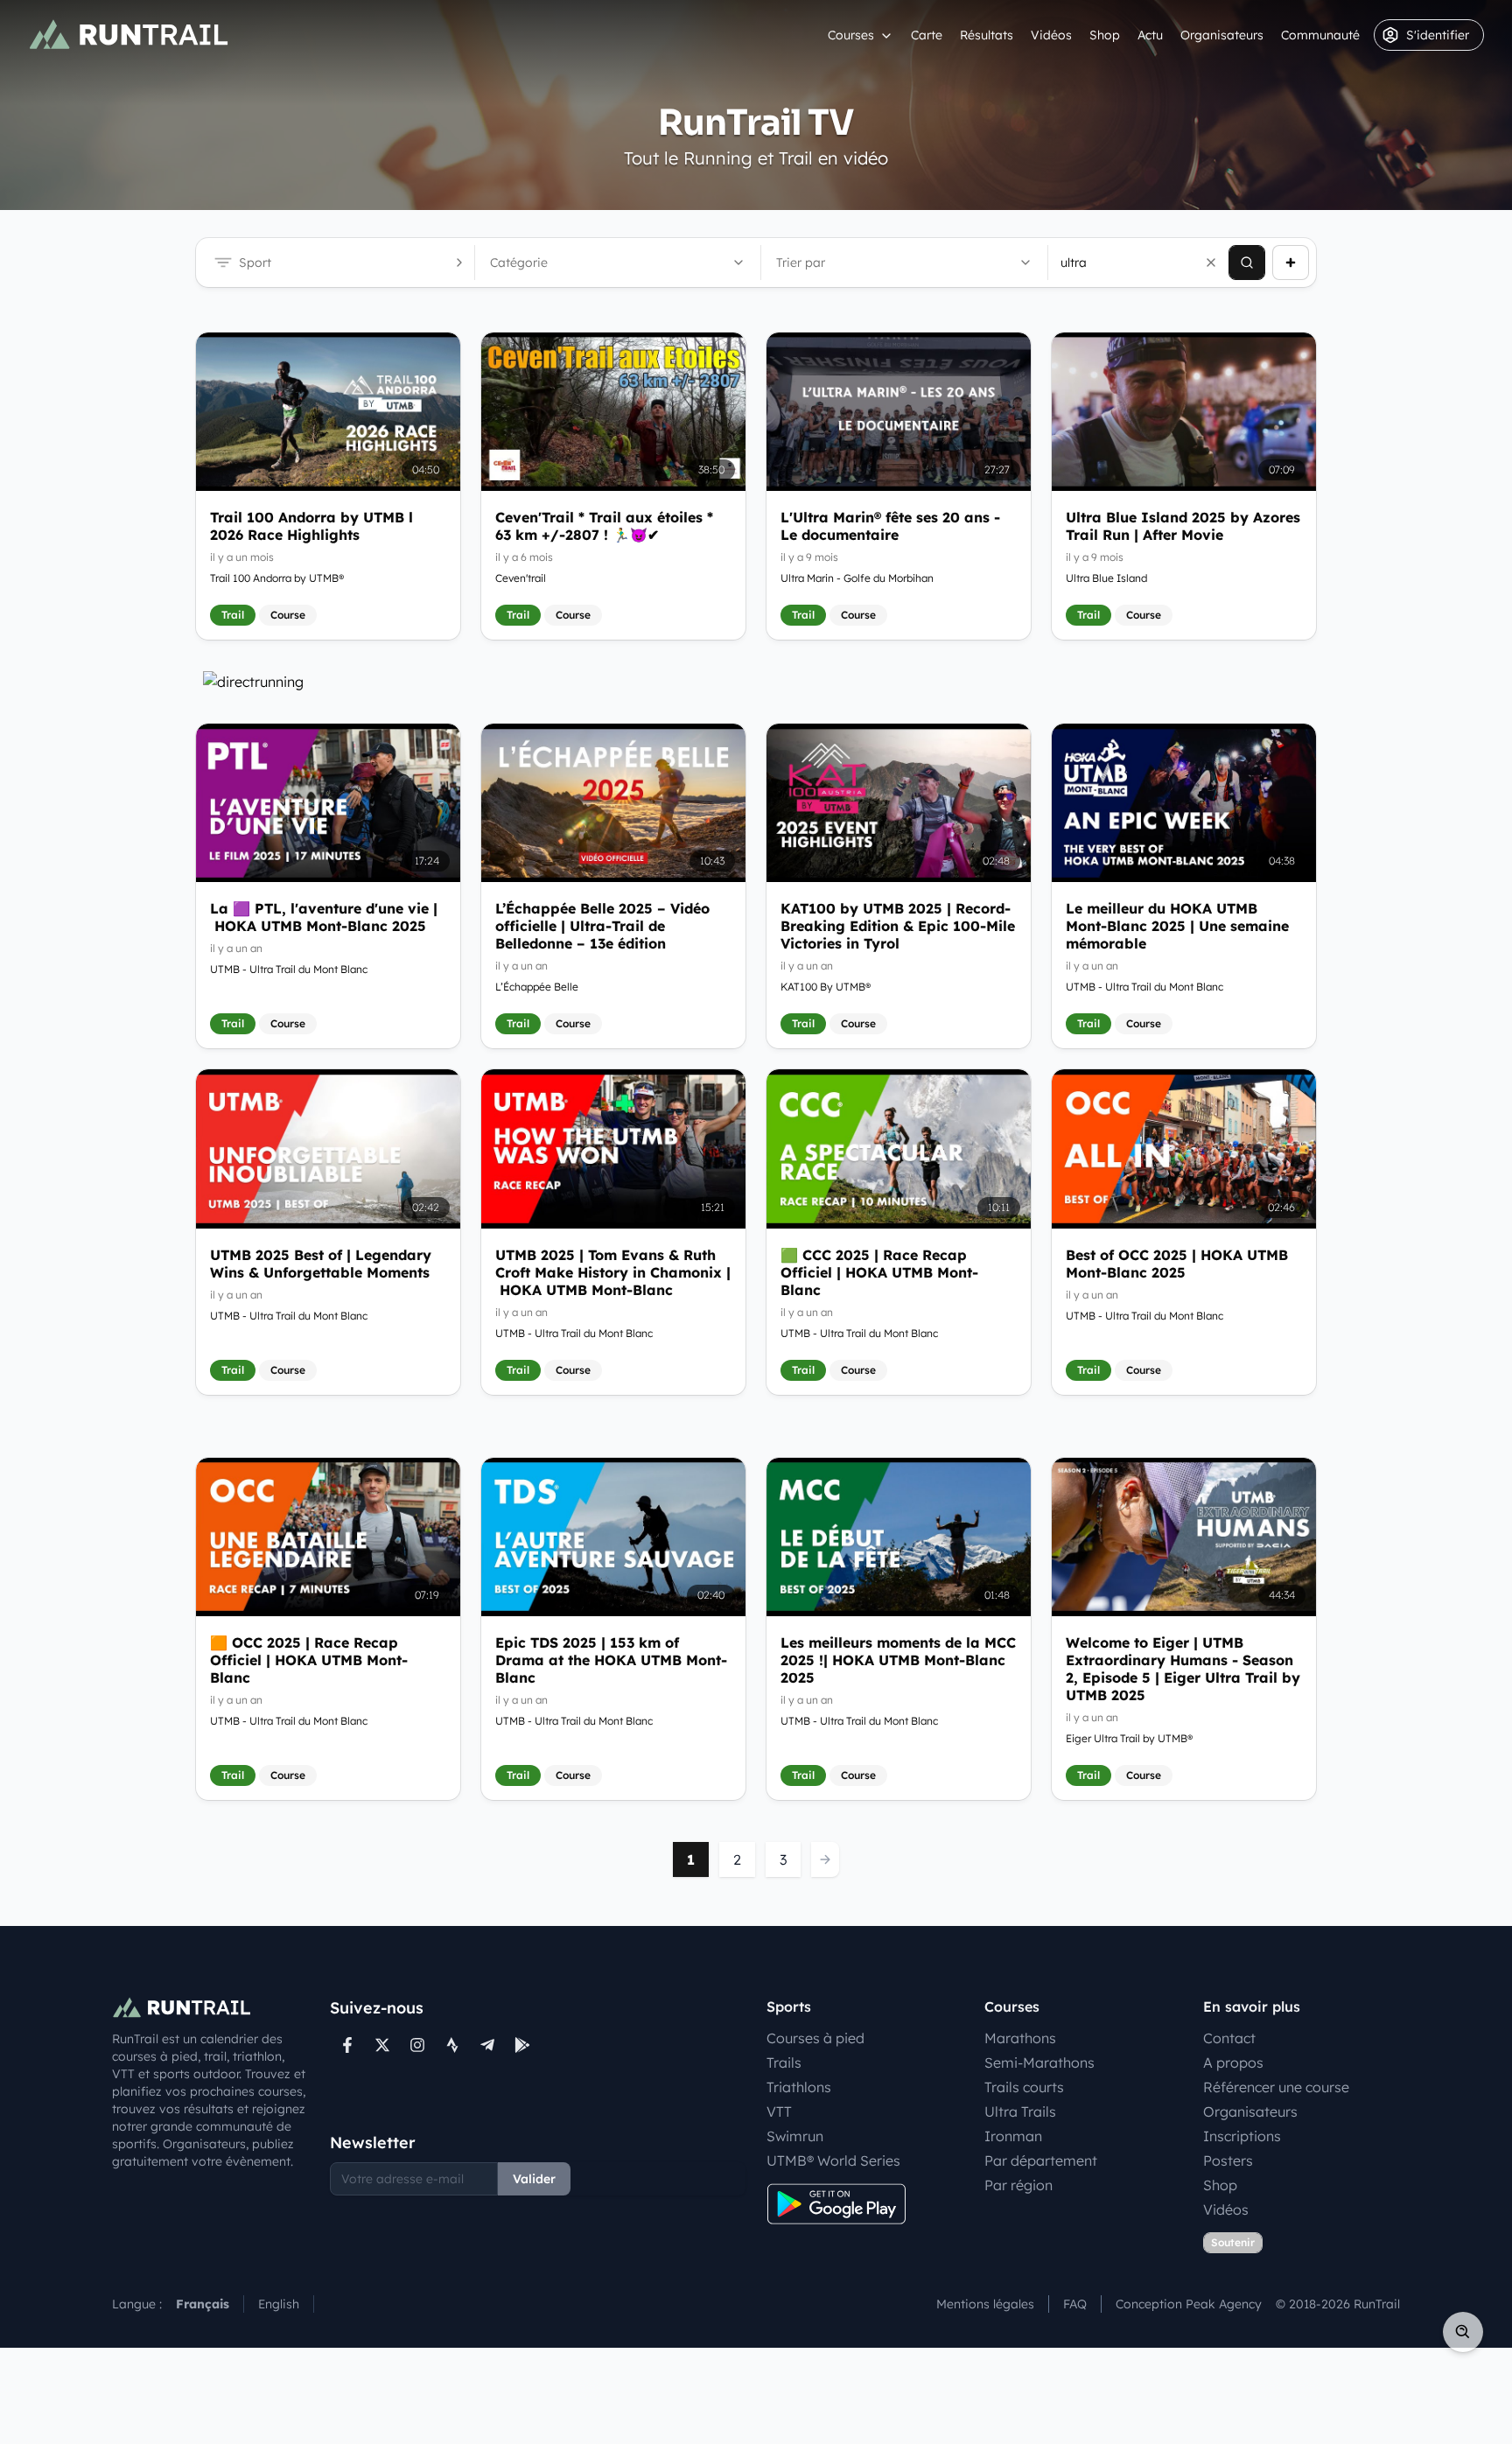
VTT (779, 2111)
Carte (927, 35)
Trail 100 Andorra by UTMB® (277, 578)
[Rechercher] (1247, 263)
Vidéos (1051, 35)
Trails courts (1024, 2087)
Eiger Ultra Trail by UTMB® (1129, 1738)
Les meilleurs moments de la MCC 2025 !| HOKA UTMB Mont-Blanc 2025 (898, 1660)
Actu (1150, 35)
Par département (1041, 2160)
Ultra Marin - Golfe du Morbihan (857, 578)
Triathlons (799, 2087)
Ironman (1013, 2136)
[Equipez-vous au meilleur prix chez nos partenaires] (756, 682)
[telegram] (487, 2045)
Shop (1105, 35)
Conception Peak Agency (1189, 2304)
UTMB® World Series (833, 2160)
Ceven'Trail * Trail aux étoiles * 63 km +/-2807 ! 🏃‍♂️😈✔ (604, 526)
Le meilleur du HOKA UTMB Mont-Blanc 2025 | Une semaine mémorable (1177, 926)
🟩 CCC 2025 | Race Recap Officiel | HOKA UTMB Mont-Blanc (879, 1272)
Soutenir (1233, 2242)
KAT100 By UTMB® (826, 987)
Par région (1018, 2185)
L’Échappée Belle (537, 987)
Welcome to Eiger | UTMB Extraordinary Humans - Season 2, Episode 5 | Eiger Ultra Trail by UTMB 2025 (1183, 1669)
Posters (1228, 2160)
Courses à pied (815, 2038)
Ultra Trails (1020, 2111)
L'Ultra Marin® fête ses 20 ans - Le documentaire (890, 526)
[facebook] (347, 2045)
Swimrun (795, 2136)
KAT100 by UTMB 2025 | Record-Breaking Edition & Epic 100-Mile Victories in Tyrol (898, 926)
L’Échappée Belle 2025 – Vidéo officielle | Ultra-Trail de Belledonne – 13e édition (602, 926)
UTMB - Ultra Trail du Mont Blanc (289, 969)
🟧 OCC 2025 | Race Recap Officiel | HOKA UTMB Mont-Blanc (309, 1660)
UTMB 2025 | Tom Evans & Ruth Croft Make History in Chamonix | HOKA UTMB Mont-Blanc (613, 1272)
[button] (1211, 263)
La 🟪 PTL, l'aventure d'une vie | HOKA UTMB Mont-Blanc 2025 (324, 917)
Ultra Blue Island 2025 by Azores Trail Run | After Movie (1183, 526)
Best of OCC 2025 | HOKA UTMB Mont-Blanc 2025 (1177, 1264)
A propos (1233, 2062)
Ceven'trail (521, 578)
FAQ (1075, 2304)
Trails (784, 2062)
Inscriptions (1242, 2136)
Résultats (987, 35)
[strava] (452, 2045)
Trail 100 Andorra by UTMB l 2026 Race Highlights (311, 526)
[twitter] (382, 2045)
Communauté (1320, 35)
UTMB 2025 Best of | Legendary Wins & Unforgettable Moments (321, 1264)
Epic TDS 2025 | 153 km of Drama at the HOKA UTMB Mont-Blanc (611, 1660)
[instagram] (417, 2045)
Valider (534, 2179)
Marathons (1020, 2038)
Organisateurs (1222, 35)
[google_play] (522, 2045)
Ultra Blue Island (1106, 578)
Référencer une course (1276, 2087)
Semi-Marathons (1039, 2062)
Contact (1229, 2038)
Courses (851, 35)
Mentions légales (985, 2304)
